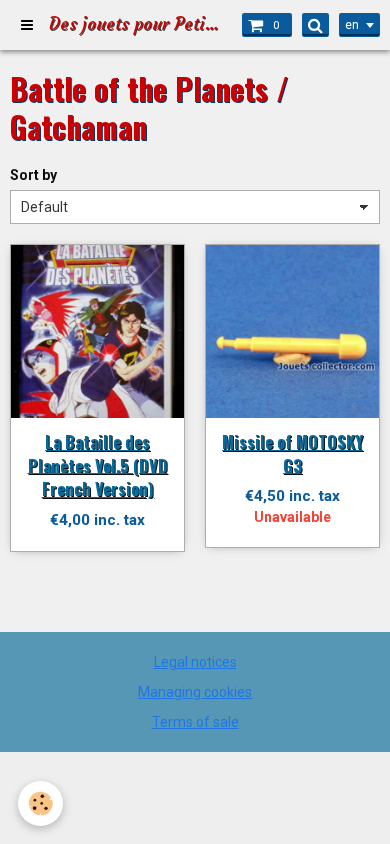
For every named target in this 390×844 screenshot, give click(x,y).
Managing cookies (195, 692)
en (352, 25)
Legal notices (195, 662)
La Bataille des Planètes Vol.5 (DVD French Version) (98, 465)
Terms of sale (195, 722)
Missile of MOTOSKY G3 (292, 453)
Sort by (33, 175)
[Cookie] (40, 803)
